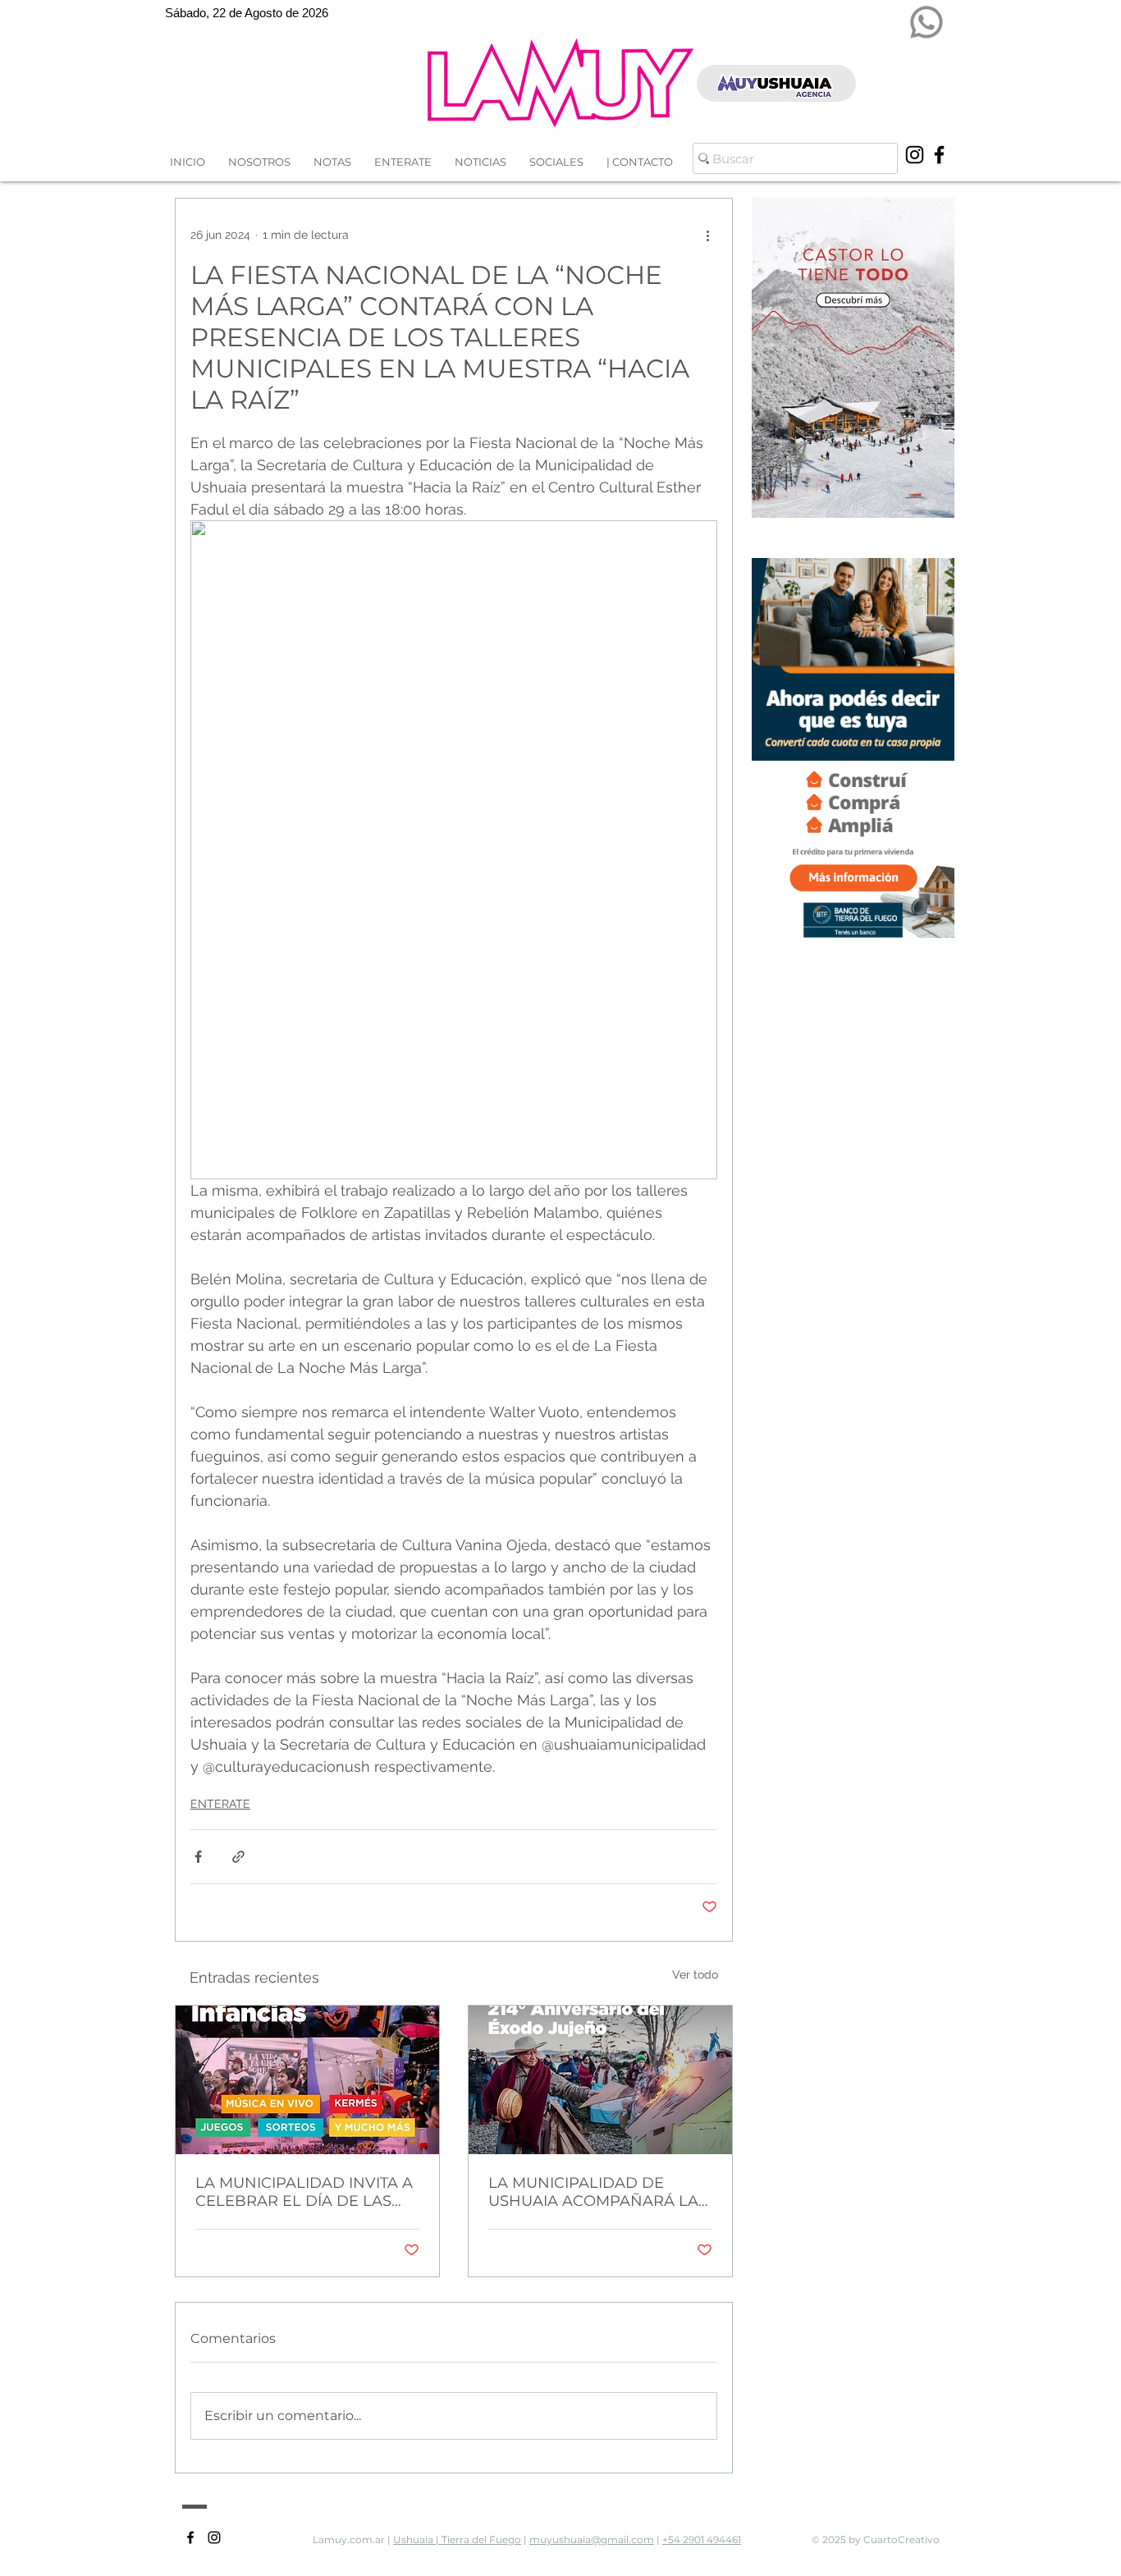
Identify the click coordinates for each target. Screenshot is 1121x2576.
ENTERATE (220, 1804)
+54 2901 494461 (702, 2539)
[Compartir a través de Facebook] (198, 1857)
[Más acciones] (707, 235)
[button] (480, 162)
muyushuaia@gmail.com (592, 2539)
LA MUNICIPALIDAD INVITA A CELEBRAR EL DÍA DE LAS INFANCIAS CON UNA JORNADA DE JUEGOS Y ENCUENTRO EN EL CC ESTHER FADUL (304, 2192)
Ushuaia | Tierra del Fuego (457, 2539)
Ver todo (695, 1974)
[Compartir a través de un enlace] (238, 1857)
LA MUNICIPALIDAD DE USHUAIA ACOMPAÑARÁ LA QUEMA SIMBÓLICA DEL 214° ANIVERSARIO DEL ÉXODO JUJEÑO (597, 2192)
